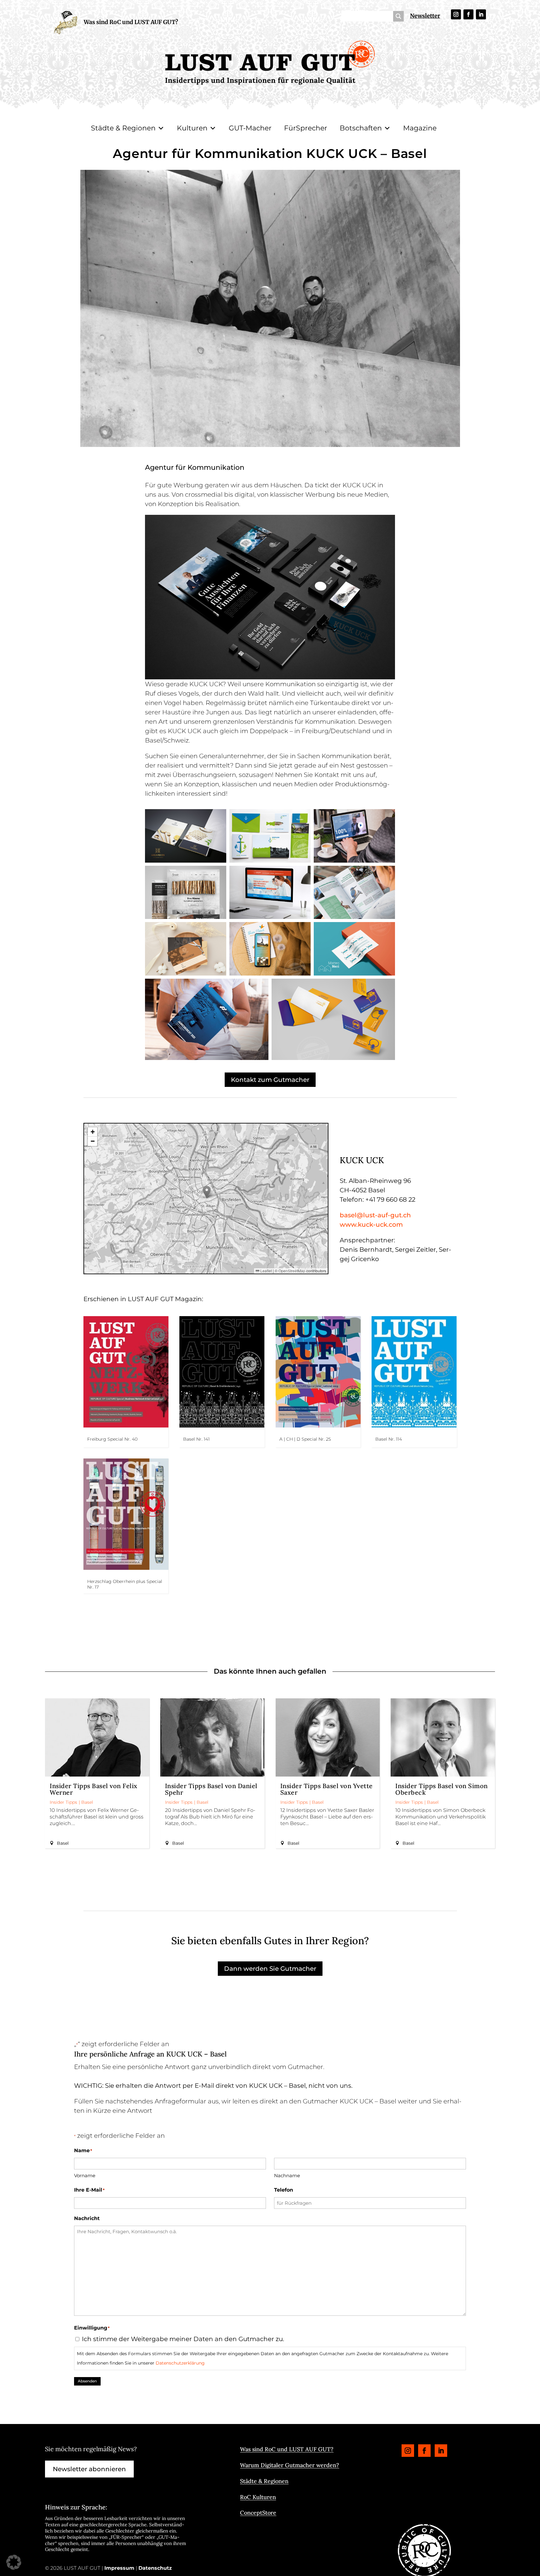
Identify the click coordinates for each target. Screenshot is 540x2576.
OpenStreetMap (292, 1271)
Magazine (420, 128)
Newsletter (425, 16)
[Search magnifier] (398, 16)
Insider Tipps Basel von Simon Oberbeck (442, 1789)
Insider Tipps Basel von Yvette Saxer (327, 1789)
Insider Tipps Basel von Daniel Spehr (211, 1789)
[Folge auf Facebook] (468, 14)
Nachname (287, 2175)
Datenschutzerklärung (180, 2363)
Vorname (85, 2175)
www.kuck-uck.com (371, 1225)
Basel (87, 1802)
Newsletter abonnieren (89, 2469)
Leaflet (266, 1271)
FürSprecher (306, 128)
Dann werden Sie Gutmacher (270, 1969)
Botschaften (361, 128)
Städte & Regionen (123, 128)
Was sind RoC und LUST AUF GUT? (131, 22)
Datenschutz (155, 2568)
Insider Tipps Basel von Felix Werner (94, 1789)
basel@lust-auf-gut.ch (375, 1215)
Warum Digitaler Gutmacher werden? (290, 2465)
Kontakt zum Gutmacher (270, 1080)
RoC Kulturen (258, 2497)
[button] (207, 1192)
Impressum (119, 2568)
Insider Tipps (63, 1802)
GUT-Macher (250, 128)
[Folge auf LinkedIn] (481, 14)
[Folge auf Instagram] (456, 14)
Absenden (87, 2381)
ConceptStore (258, 2513)
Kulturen (192, 128)
